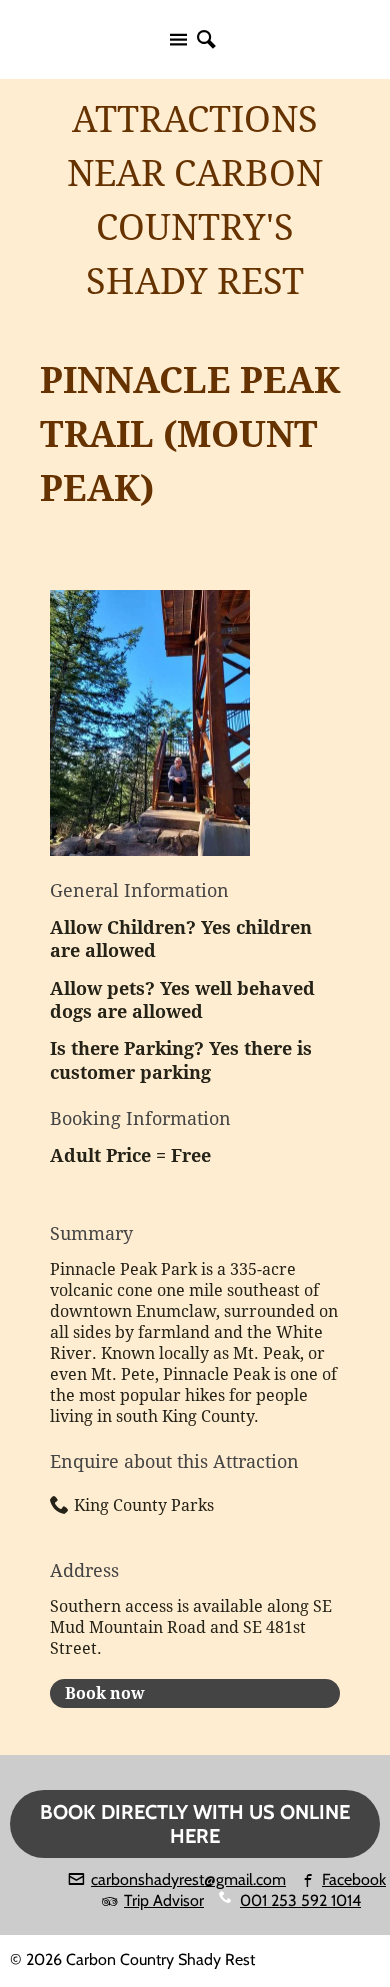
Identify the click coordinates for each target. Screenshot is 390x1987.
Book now (105, 1693)
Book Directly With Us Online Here (195, 1824)
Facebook (354, 1879)
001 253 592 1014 (300, 1900)
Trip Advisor (164, 1900)
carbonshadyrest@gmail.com (188, 1879)
